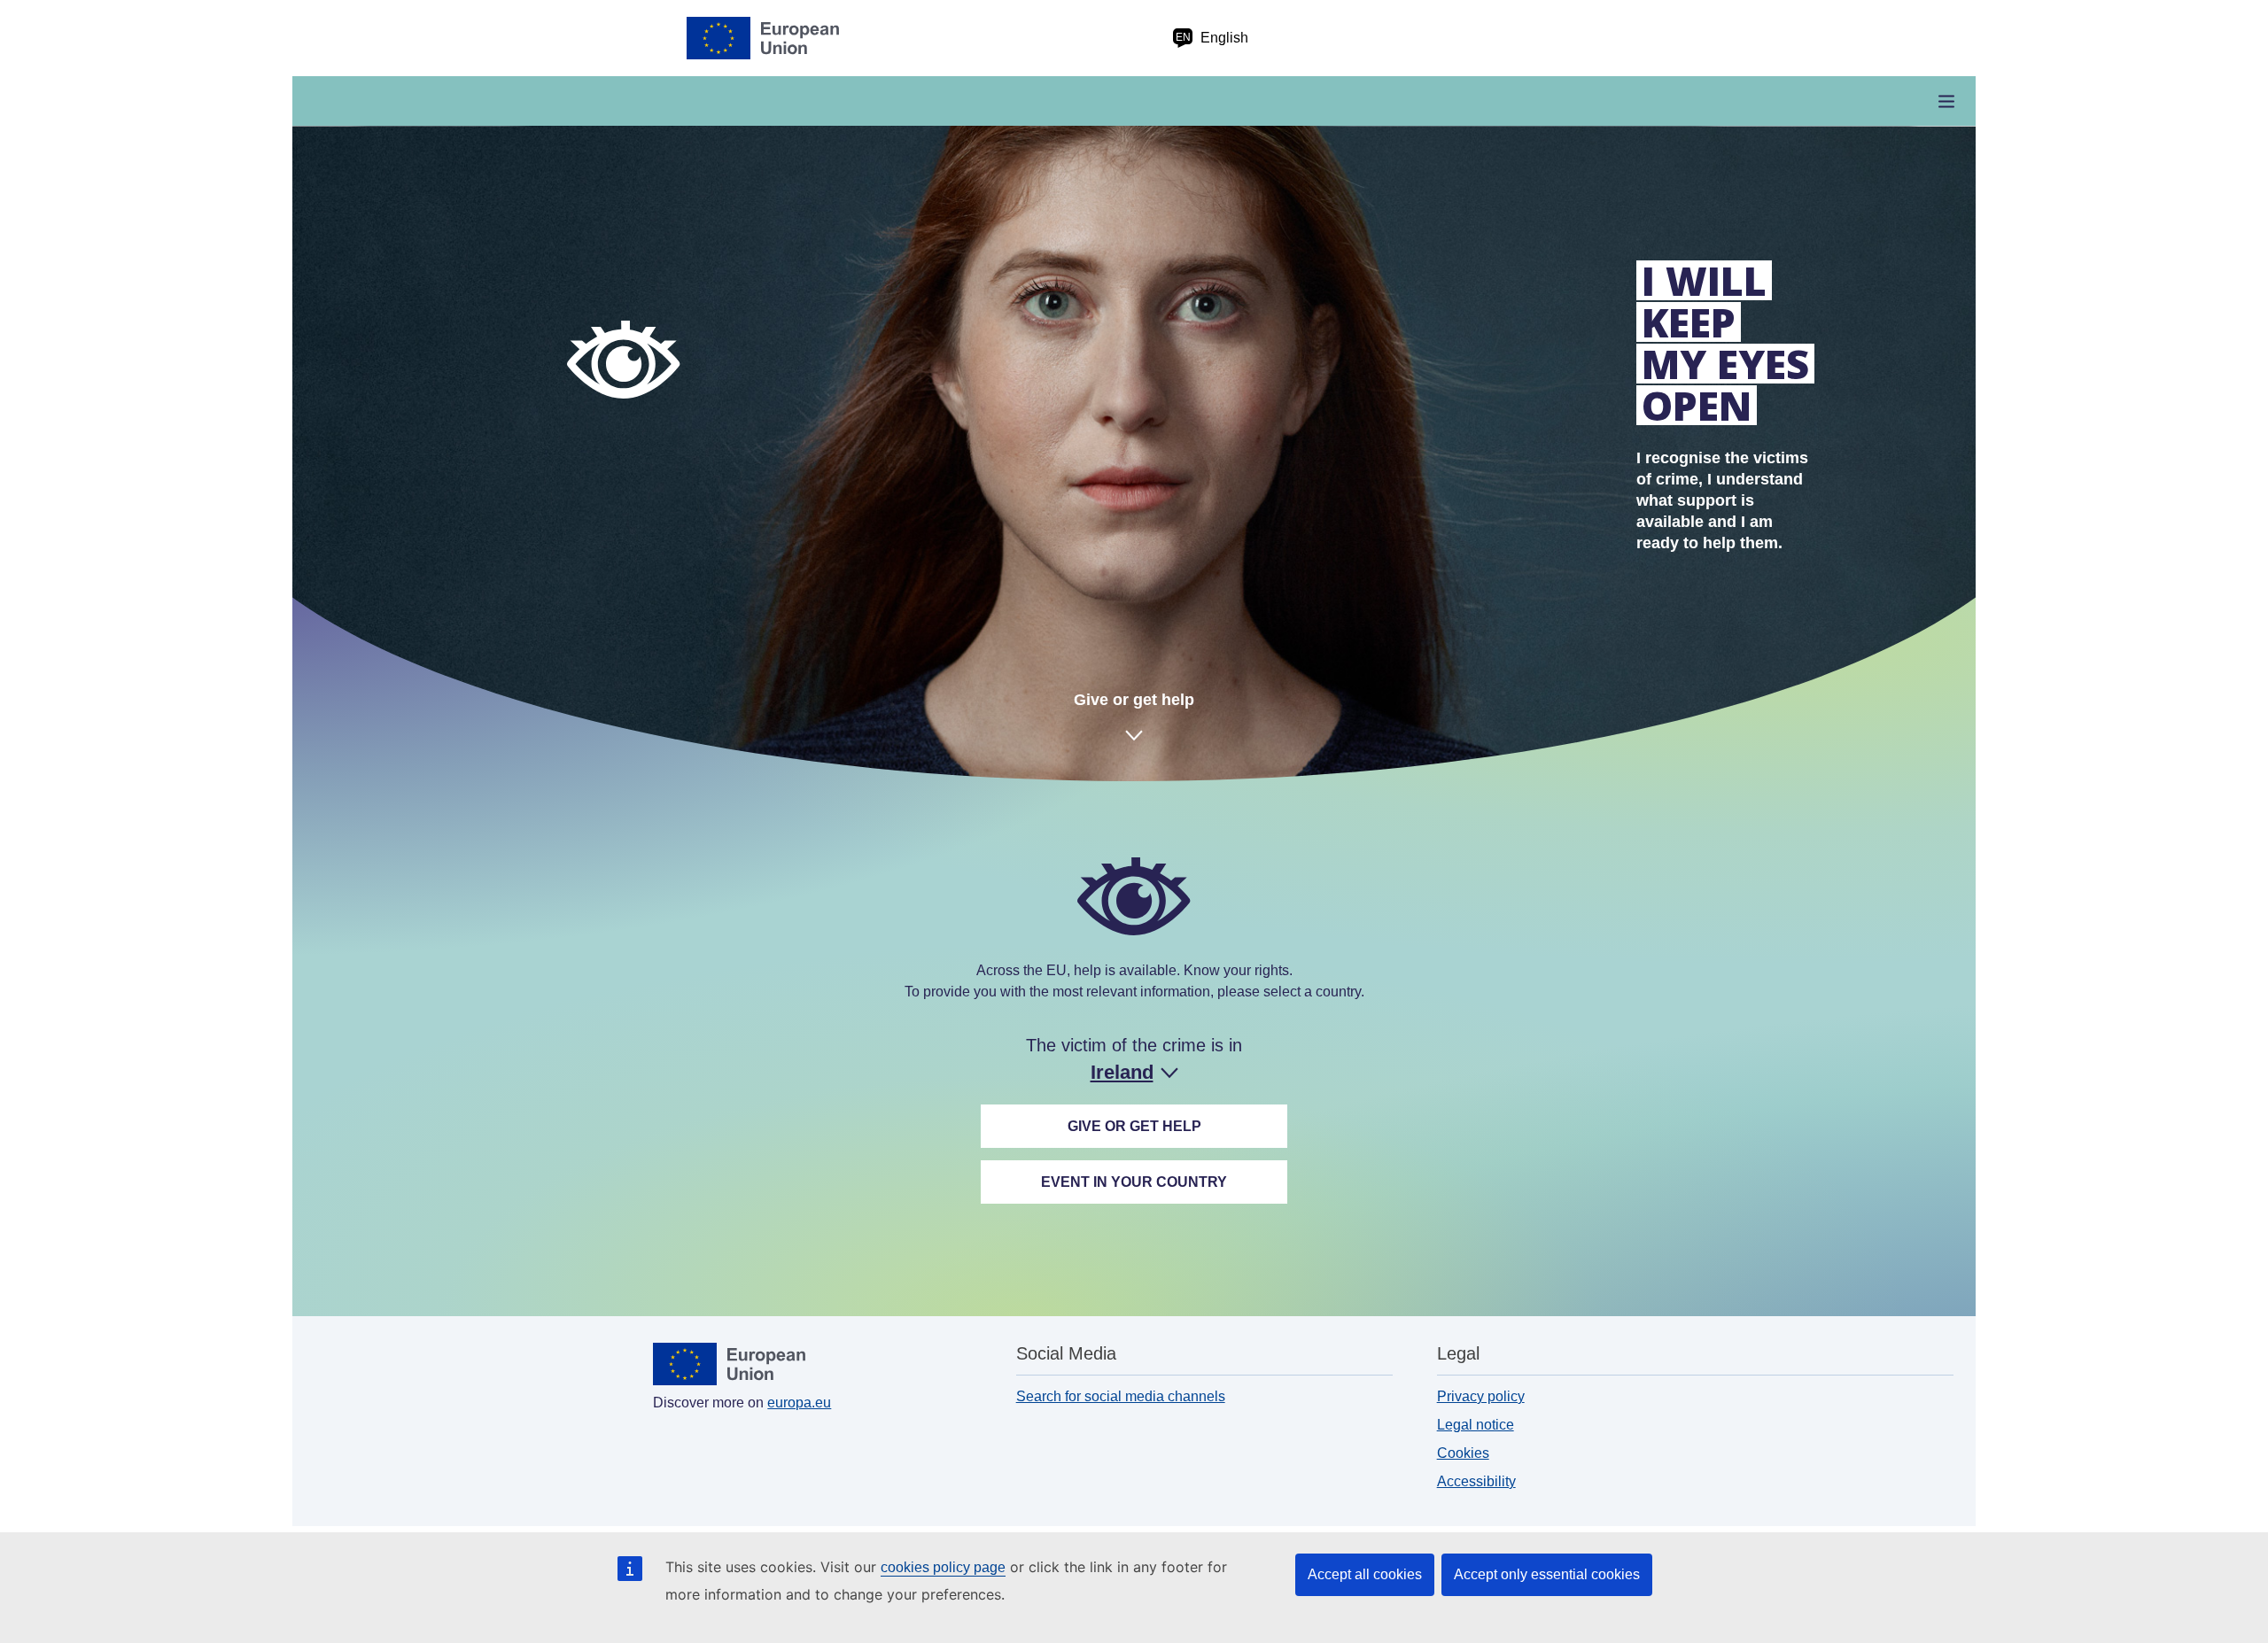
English (1212, 38)
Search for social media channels (1121, 1396)
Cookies (1463, 1453)
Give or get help (1134, 700)
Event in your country (1134, 1182)
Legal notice (1476, 1425)
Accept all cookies (1365, 1574)
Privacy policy (1481, 1396)
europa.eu (799, 1403)
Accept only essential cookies (1547, 1574)
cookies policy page (943, 1567)
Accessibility (1476, 1481)
